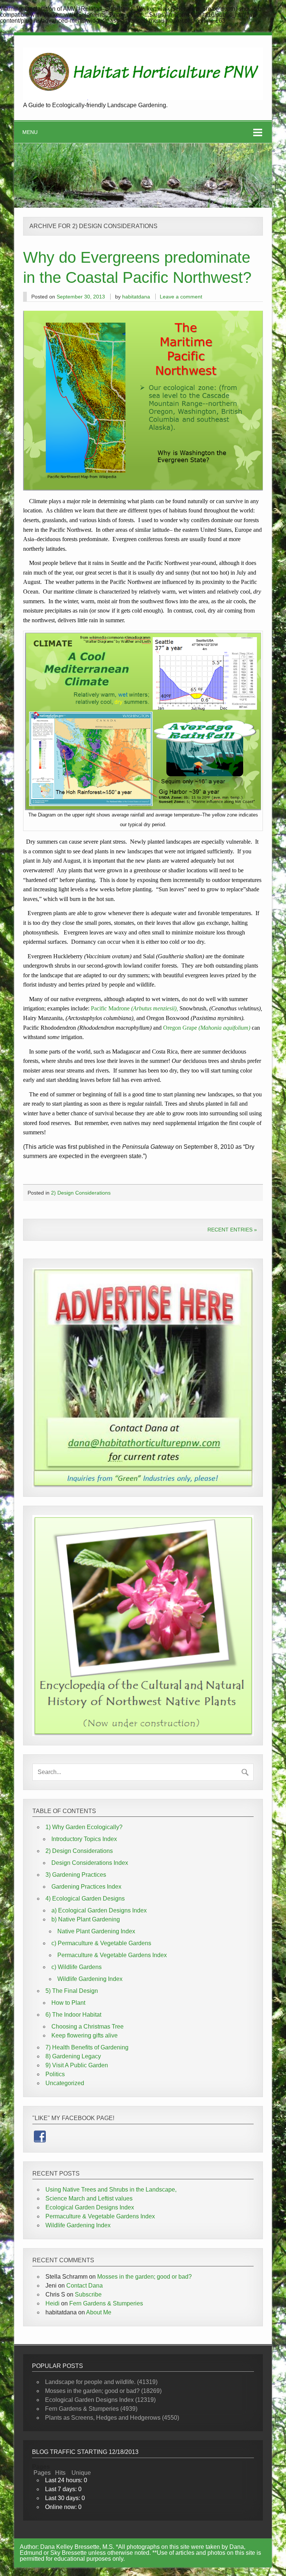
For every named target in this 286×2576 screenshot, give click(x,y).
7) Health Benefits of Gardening (87, 2047)
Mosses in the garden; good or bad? (144, 2277)
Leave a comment (181, 297)
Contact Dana (85, 2286)
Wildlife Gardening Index (90, 1979)
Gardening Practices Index (86, 1887)
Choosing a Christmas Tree (88, 2027)
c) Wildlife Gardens (77, 1967)
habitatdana (136, 297)
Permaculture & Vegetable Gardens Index (112, 1955)
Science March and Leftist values (89, 2198)
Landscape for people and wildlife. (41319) (101, 2382)
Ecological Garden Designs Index (90, 2207)
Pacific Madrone (135, 1008)
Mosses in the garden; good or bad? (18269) (103, 2391)
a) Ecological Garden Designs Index (99, 1910)
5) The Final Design (72, 1991)
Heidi (53, 2303)
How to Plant (68, 2003)
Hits (61, 2473)
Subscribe (88, 2294)
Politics (55, 2074)
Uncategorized (65, 2083)
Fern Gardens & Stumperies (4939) (91, 2409)
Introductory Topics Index (84, 1839)
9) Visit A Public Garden (77, 2065)
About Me (99, 2312)
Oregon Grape (207, 1028)
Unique (81, 2473)
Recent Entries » (232, 1230)
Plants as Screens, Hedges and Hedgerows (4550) (112, 2418)
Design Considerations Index (90, 1863)
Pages (42, 2473)
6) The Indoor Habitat (73, 2015)
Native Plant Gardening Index (96, 1931)
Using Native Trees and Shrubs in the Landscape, (111, 2190)
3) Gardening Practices (76, 1875)
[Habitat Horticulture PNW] (143, 98)
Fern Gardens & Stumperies (106, 2303)
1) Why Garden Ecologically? (84, 1827)
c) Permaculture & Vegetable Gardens (101, 1943)
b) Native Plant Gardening (86, 1919)
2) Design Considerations (81, 1193)
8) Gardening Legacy (73, 2056)
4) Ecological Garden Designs (85, 1899)
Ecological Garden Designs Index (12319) (100, 2400)
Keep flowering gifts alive (85, 2035)
